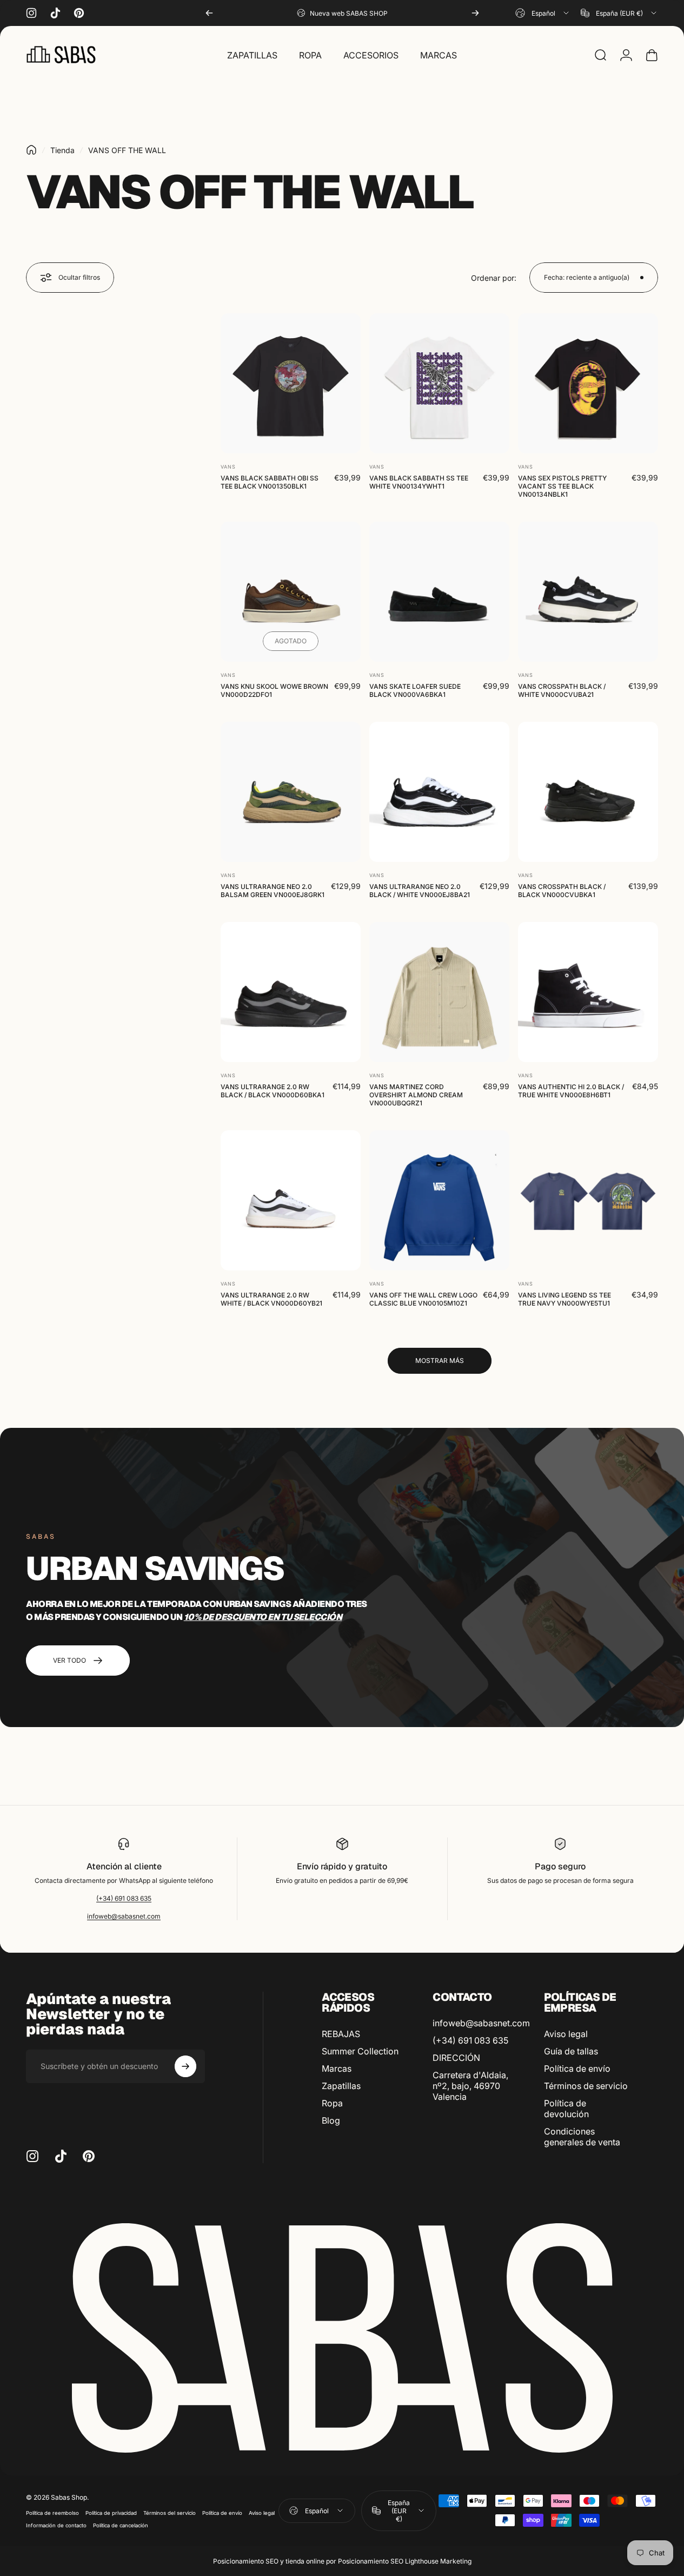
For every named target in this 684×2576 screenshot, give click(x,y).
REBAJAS (341, 2034)
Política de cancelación (121, 2525)
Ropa (332, 2103)
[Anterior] (209, 13)
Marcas (337, 2068)
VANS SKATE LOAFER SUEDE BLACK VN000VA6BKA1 (415, 690)
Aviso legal (566, 2034)
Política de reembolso (52, 2513)
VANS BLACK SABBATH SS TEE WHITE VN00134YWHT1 (419, 482)
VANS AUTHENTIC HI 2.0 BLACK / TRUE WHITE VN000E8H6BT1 (571, 1091)
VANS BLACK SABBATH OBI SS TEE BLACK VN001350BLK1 (270, 482)
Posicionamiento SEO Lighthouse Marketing (405, 2561)
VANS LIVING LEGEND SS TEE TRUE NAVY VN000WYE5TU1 (565, 1299)
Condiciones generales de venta (582, 2137)
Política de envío (577, 2068)
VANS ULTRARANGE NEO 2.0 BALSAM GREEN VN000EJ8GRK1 (273, 891)
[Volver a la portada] (31, 150)
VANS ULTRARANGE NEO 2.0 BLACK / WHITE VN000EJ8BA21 (420, 891)
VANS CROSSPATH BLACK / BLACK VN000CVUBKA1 (562, 891)
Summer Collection (360, 2051)
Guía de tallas (571, 2051)
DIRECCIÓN (456, 2058)
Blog (331, 2120)
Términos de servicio (586, 2086)
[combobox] (543, 13)
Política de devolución (566, 2109)
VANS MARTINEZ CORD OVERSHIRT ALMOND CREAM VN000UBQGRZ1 (416, 1095)
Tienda (62, 150)
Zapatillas (341, 2086)
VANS (228, 467)
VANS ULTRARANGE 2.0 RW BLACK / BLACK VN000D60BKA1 (273, 1091)
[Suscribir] (185, 2066)
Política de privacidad (111, 2513)
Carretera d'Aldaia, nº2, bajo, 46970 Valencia (470, 2086)
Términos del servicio (170, 2513)
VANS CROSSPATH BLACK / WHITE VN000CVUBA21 (562, 690)
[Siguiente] (475, 13)
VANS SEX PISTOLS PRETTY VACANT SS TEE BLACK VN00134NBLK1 (562, 486)
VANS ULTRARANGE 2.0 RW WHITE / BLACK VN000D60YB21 (271, 1299)
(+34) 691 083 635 (124, 1898)
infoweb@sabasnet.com (124, 1916)
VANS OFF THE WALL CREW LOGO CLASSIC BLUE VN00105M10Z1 (423, 1299)
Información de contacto (56, 2525)
